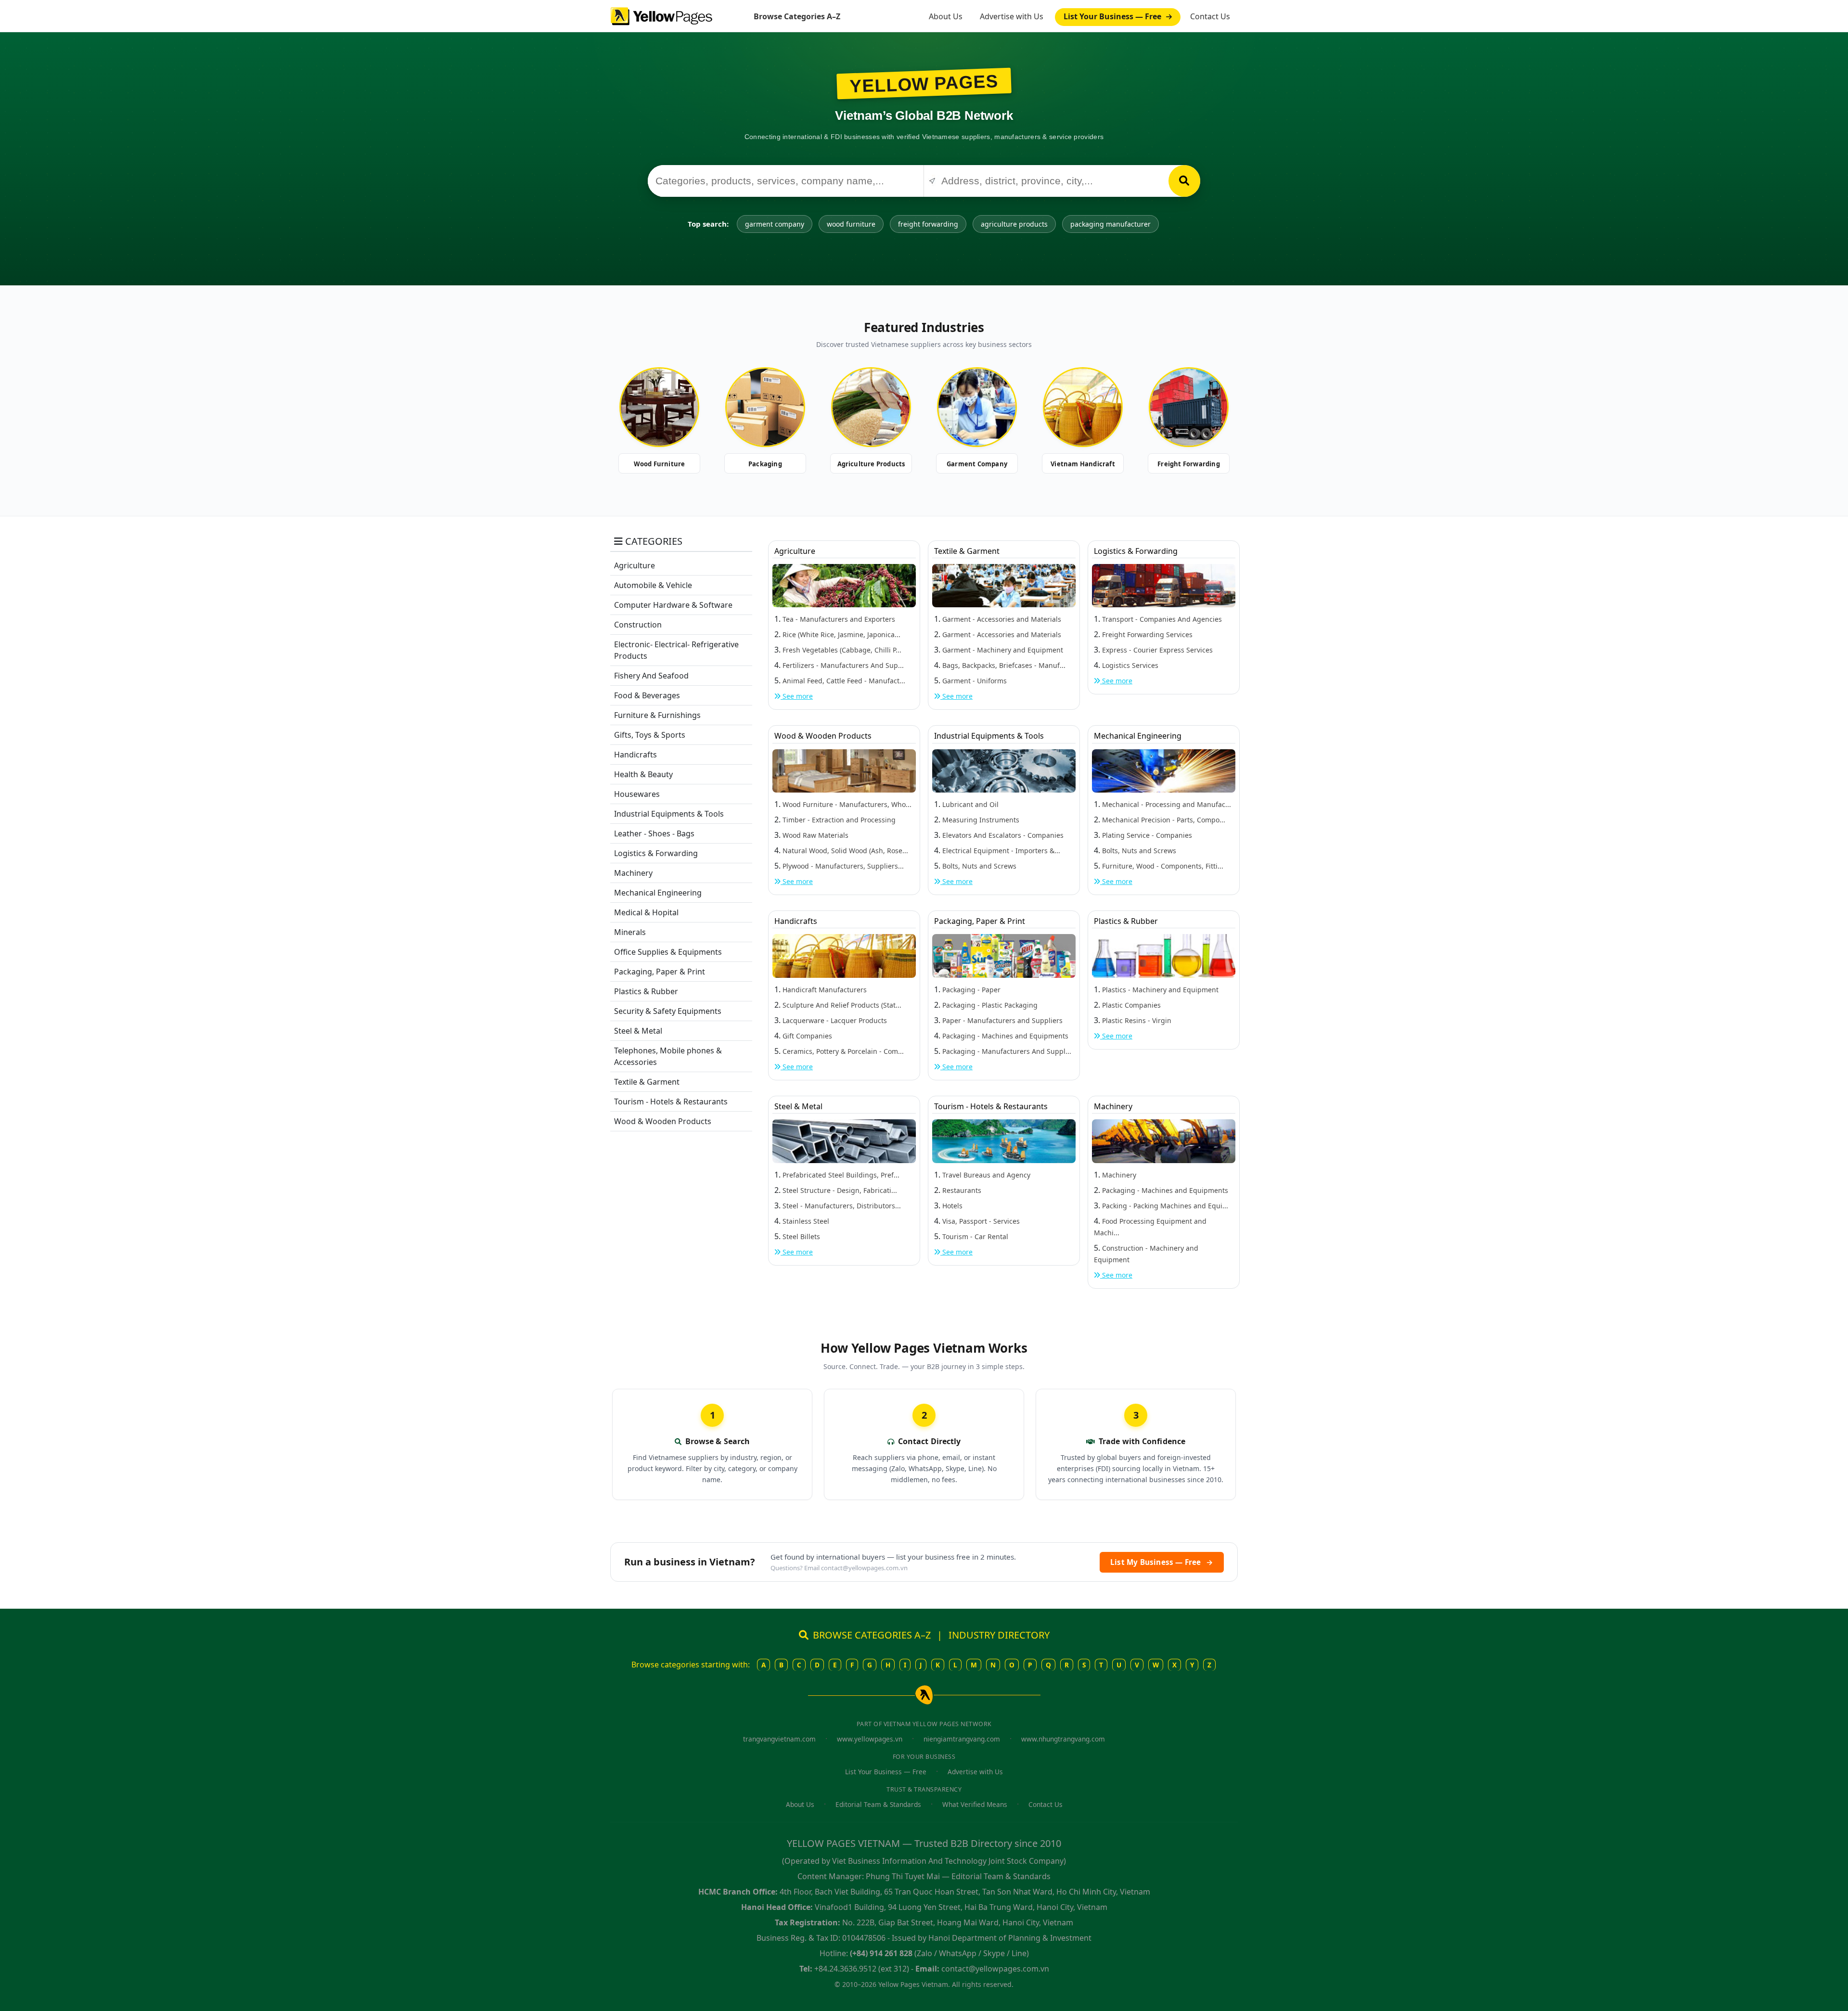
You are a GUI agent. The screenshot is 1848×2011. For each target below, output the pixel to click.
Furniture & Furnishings (657, 715)
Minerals (630, 932)
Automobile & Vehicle (653, 585)
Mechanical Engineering (658, 893)
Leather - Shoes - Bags (654, 833)
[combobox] (786, 181)
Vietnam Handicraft (1083, 464)
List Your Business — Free (1113, 16)
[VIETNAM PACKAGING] (765, 407)
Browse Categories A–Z (797, 16)
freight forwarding (928, 224)
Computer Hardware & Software (673, 605)
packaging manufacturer (1110, 224)
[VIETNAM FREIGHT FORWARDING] (1189, 407)
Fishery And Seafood (651, 676)
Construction (638, 625)
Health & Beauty (643, 774)
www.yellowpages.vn (870, 1739)
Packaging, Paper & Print (660, 972)
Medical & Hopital (646, 912)
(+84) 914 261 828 (881, 1953)
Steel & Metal (638, 1031)
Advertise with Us (1012, 16)
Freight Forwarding (1189, 464)
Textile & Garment (647, 1082)
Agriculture (635, 565)
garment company (775, 224)
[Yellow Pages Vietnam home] (661, 15)
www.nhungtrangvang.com (1063, 1739)
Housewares (637, 794)
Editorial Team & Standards (878, 1804)
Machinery (633, 873)
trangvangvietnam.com (779, 1739)
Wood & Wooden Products (663, 1121)
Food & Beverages (647, 695)
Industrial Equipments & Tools (669, 814)
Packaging (765, 464)
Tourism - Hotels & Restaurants (671, 1102)
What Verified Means (975, 1804)
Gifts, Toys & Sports (650, 735)
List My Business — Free (1162, 1562)
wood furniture (851, 224)
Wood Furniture (660, 464)
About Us (946, 16)
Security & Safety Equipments (668, 1011)
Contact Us (1210, 16)
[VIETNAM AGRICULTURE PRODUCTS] (871, 407)
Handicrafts (635, 755)
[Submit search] (1184, 181)
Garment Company (977, 464)
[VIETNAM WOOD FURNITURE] (659, 407)
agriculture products (1014, 224)
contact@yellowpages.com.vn (864, 1568)
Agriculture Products (871, 464)
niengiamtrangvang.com (962, 1739)
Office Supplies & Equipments (668, 952)
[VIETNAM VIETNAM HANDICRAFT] (1083, 407)
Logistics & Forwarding (656, 853)
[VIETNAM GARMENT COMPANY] (977, 407)
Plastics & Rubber (646, 991)
